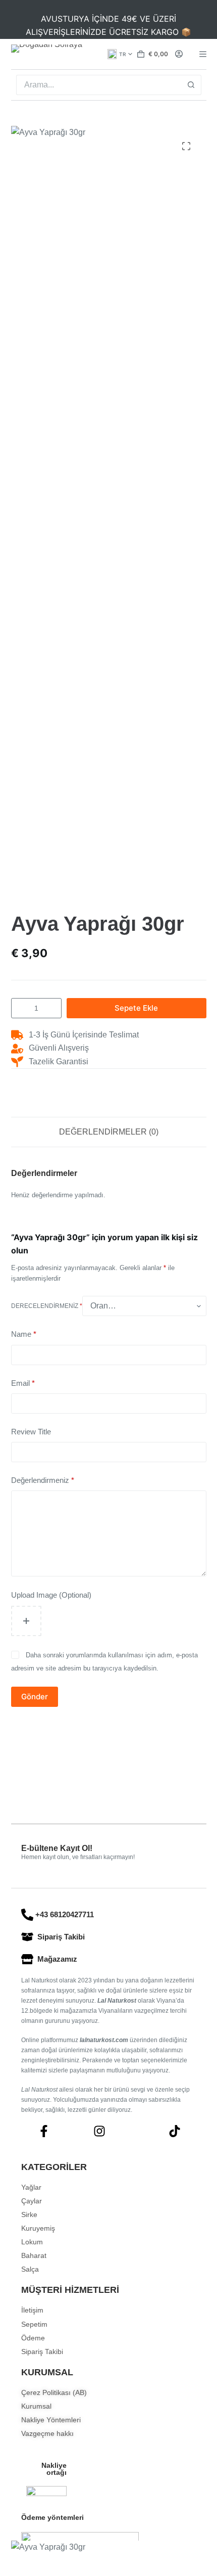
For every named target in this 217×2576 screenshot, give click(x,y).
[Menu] (203, 54)
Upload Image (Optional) (51, 1595)
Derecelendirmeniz (47, 1306)
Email (23, 1383)
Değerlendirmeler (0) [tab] (109, 1132)
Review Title (31, 1432)
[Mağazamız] (27, 1959)
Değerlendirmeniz (43, 1480)
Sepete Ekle (136, 1008)
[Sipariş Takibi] (27, 1937)
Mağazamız (57, 1959)
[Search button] (191, 85)
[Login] (179, 54)
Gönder (35, 1697)
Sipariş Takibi (61, 1937)
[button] (120, 54)
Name (24, 1334)
